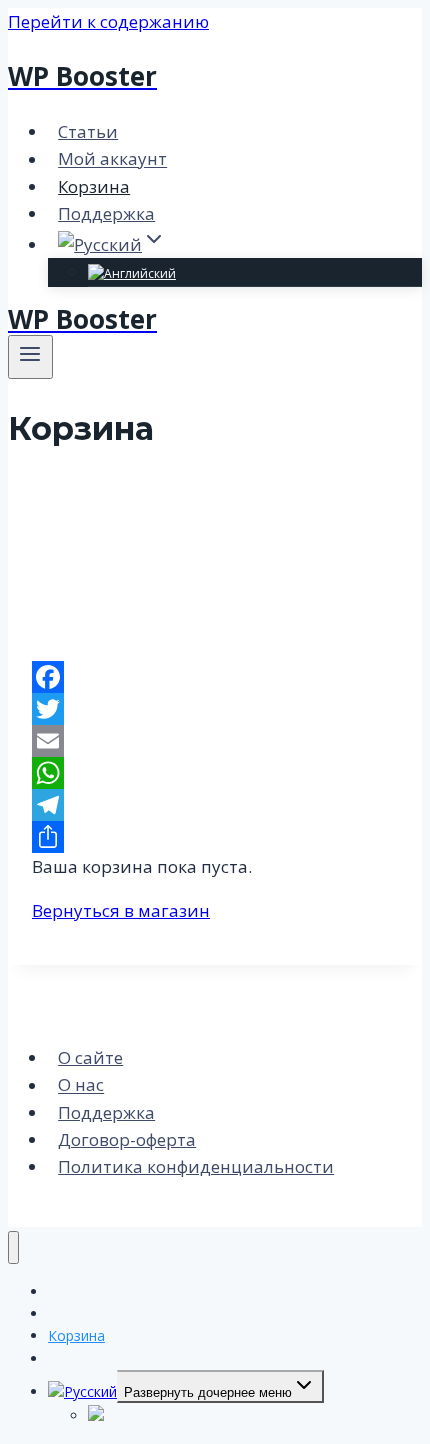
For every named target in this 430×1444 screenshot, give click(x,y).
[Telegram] (215, 805)
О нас (81, 1085)
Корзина (94, 186)
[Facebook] (215, 677)
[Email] (215, 741)
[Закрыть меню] (13, 1247)
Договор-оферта (127, 1139)
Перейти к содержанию (108, 21)
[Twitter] (215, 709)
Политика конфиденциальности (196, 1166)
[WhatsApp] (215, 773)
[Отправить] (215, 837)
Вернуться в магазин (121, 910)
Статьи (88, 131)
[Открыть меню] (30, 357)
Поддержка (106, 213)
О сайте (90, 1057)
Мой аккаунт (112, 159)
